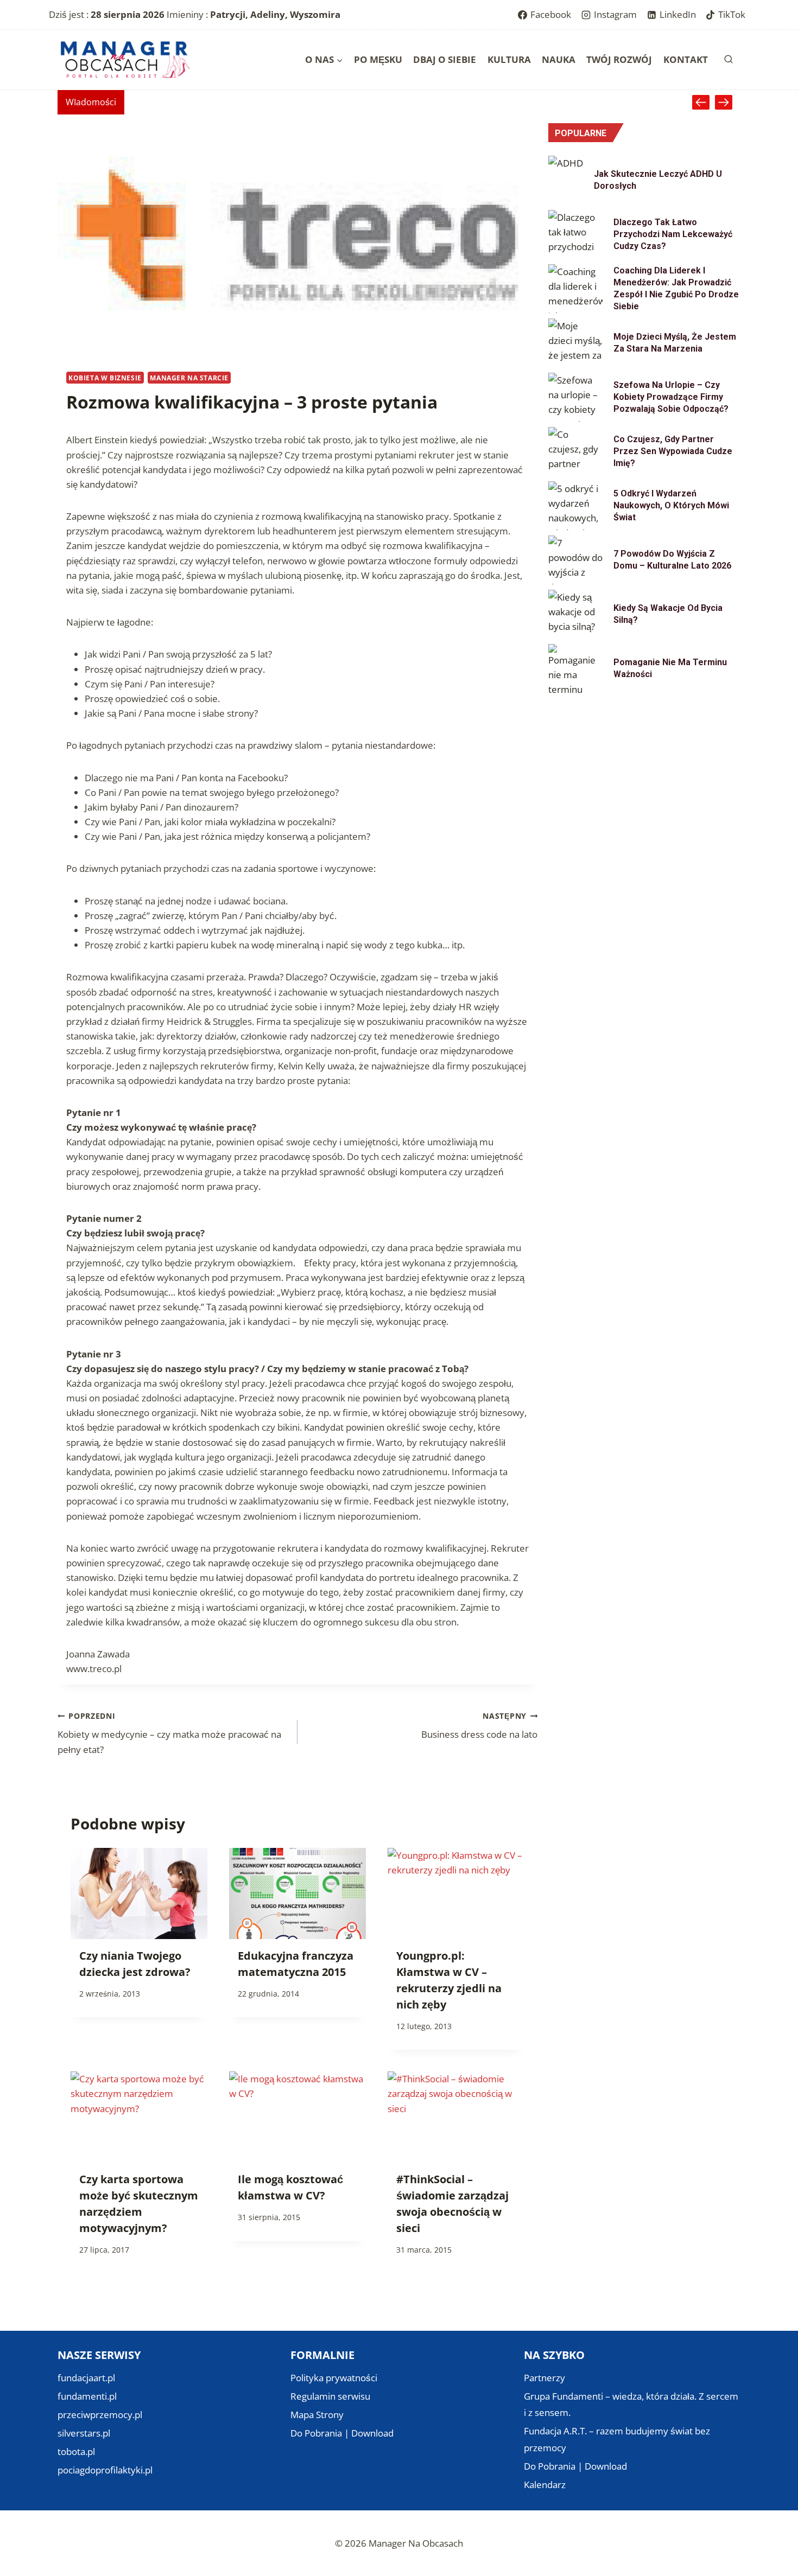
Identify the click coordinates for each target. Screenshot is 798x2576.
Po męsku (378, 59)
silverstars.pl (84, 2433)
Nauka (559, 59)
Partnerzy (544, 2378)
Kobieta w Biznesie (105, 378)
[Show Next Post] (724, 102)
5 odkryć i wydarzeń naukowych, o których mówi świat (671, 505)
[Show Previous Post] (701, 102)
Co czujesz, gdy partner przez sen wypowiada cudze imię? (673, 451)
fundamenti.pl (87, 2396)
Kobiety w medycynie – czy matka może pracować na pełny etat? (169, 1733)
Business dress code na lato (479, 1726)
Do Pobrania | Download (342, 2433)
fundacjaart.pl (86, 2378)
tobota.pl (76, 2451)
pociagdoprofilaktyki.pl (105, 2470)
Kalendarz (545, 2485)
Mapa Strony (317, 2415)
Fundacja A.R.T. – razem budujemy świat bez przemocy (617, 2439)
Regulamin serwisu (330, 2396)
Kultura (509, 59)
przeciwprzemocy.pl (100, 2415)
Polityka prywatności (334, 2378)
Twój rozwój (619, 59)
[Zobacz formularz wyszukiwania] (729, 60)
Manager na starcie (189, 378)
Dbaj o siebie (445, 59)
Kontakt (686, 59)
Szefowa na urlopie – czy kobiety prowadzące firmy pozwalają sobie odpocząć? (671, 397)
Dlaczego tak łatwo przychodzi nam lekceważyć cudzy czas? (673, 234)
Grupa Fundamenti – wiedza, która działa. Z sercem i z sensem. (631, 2405)
